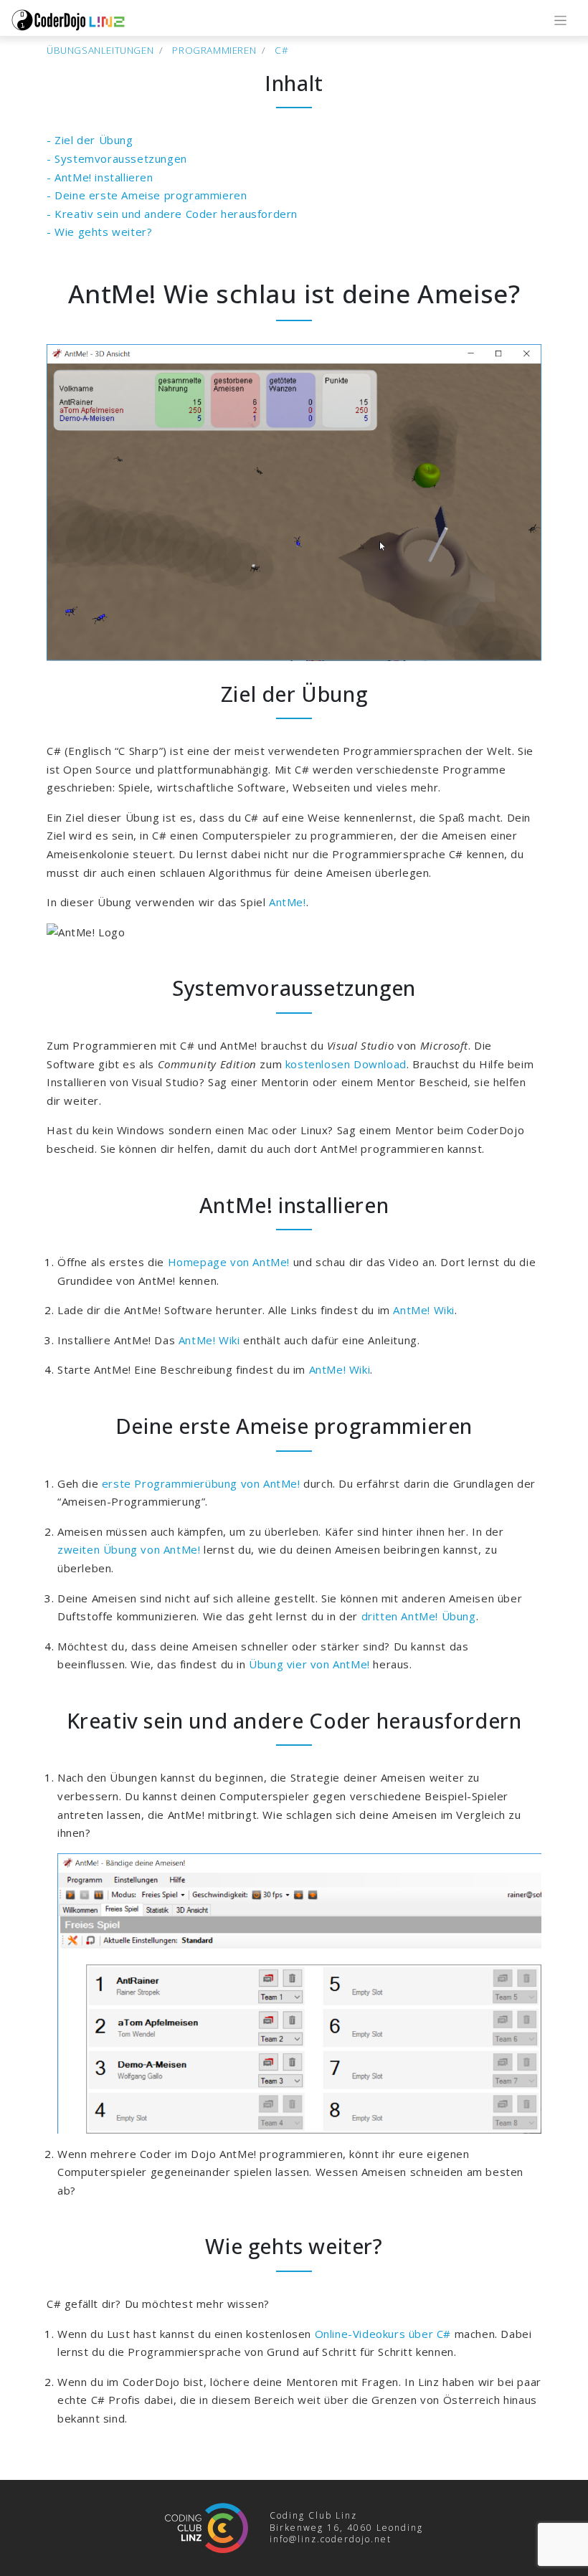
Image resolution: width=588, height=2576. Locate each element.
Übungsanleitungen (100, 50)
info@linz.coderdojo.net (331, 2539)
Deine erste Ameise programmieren (151, 195)
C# (281, 50)
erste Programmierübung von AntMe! (201, 1483)
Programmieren (214, 50)
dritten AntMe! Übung (419, 1616)
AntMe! (288, 902)
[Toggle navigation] (560, 20)
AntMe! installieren (104, 177)
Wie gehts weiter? (103, 232)
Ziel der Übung (94, 140)
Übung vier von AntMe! (309, 1664)
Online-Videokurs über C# (383, 2334)
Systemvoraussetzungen (121, 158)
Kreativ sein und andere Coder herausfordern (176, 214)
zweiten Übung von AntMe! (129, 1549)
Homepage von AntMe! (229, 1262)
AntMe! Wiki (424, 1310)
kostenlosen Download (346, 1064)
